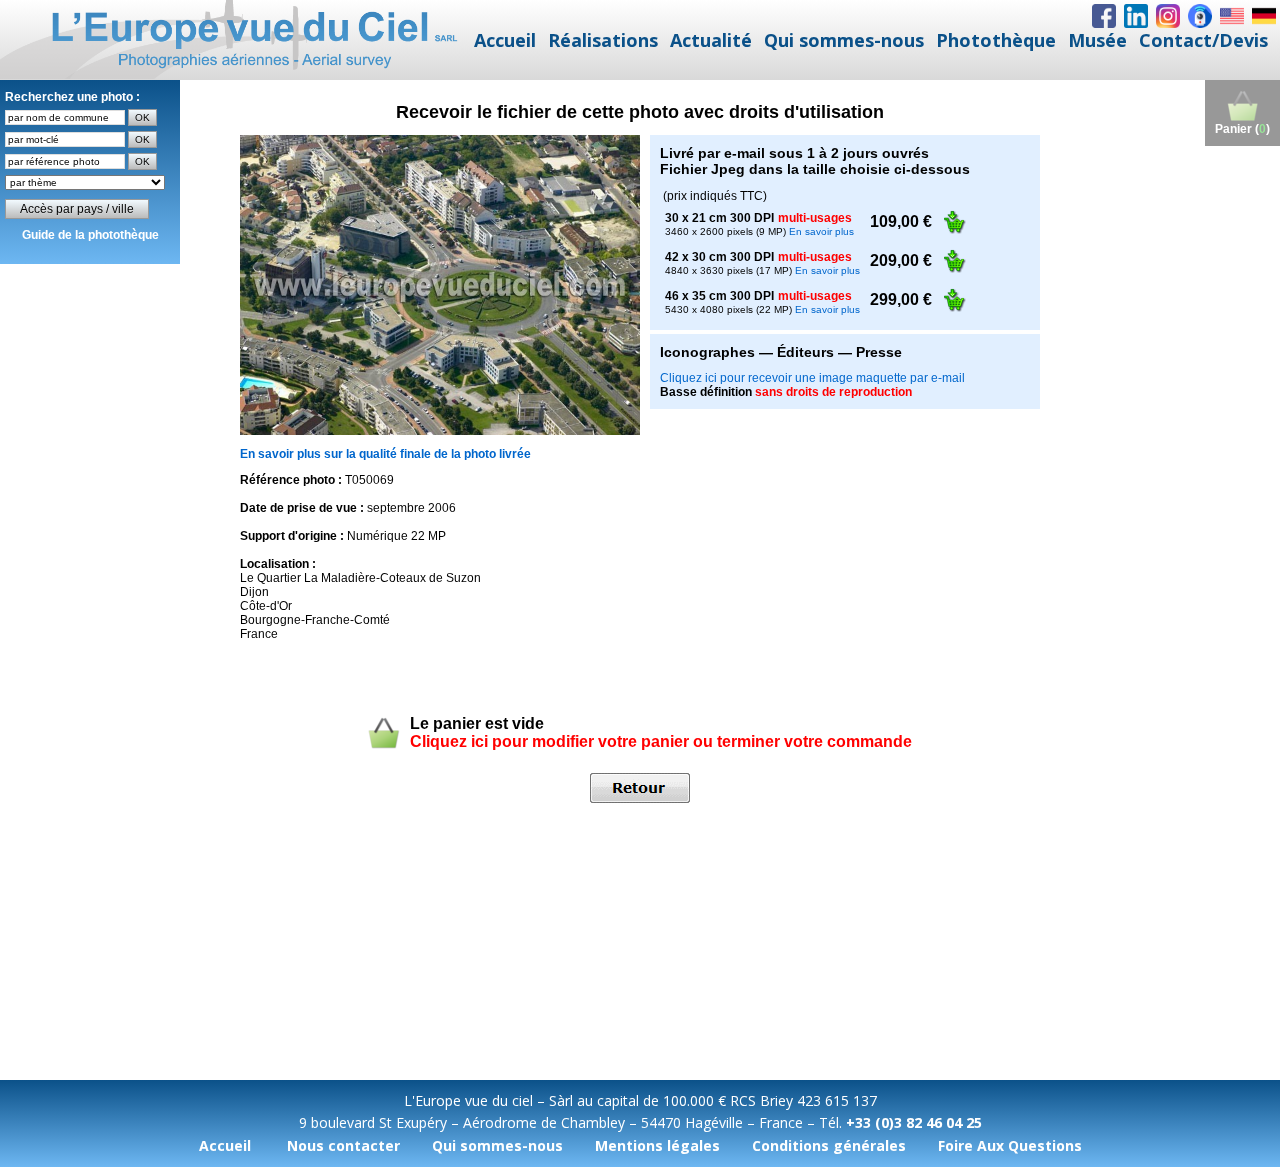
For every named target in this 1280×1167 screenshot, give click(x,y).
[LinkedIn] (1136, 16)
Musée (1097, 40)
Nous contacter (343, 1145)
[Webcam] (1200, 16)
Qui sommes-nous (844, 40)
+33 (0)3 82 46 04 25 (914, 1122)
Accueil (505, 40)
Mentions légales (657, 1145)
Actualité (711, 40)
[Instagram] (1168, 16)
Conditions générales (829, 1145)
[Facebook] (1104, 16)
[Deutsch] (1264, 16)
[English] (1232, 16)
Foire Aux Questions (1010, 1145)
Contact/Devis (1203, 40)
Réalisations (603, 40)
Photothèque (996, 40)
